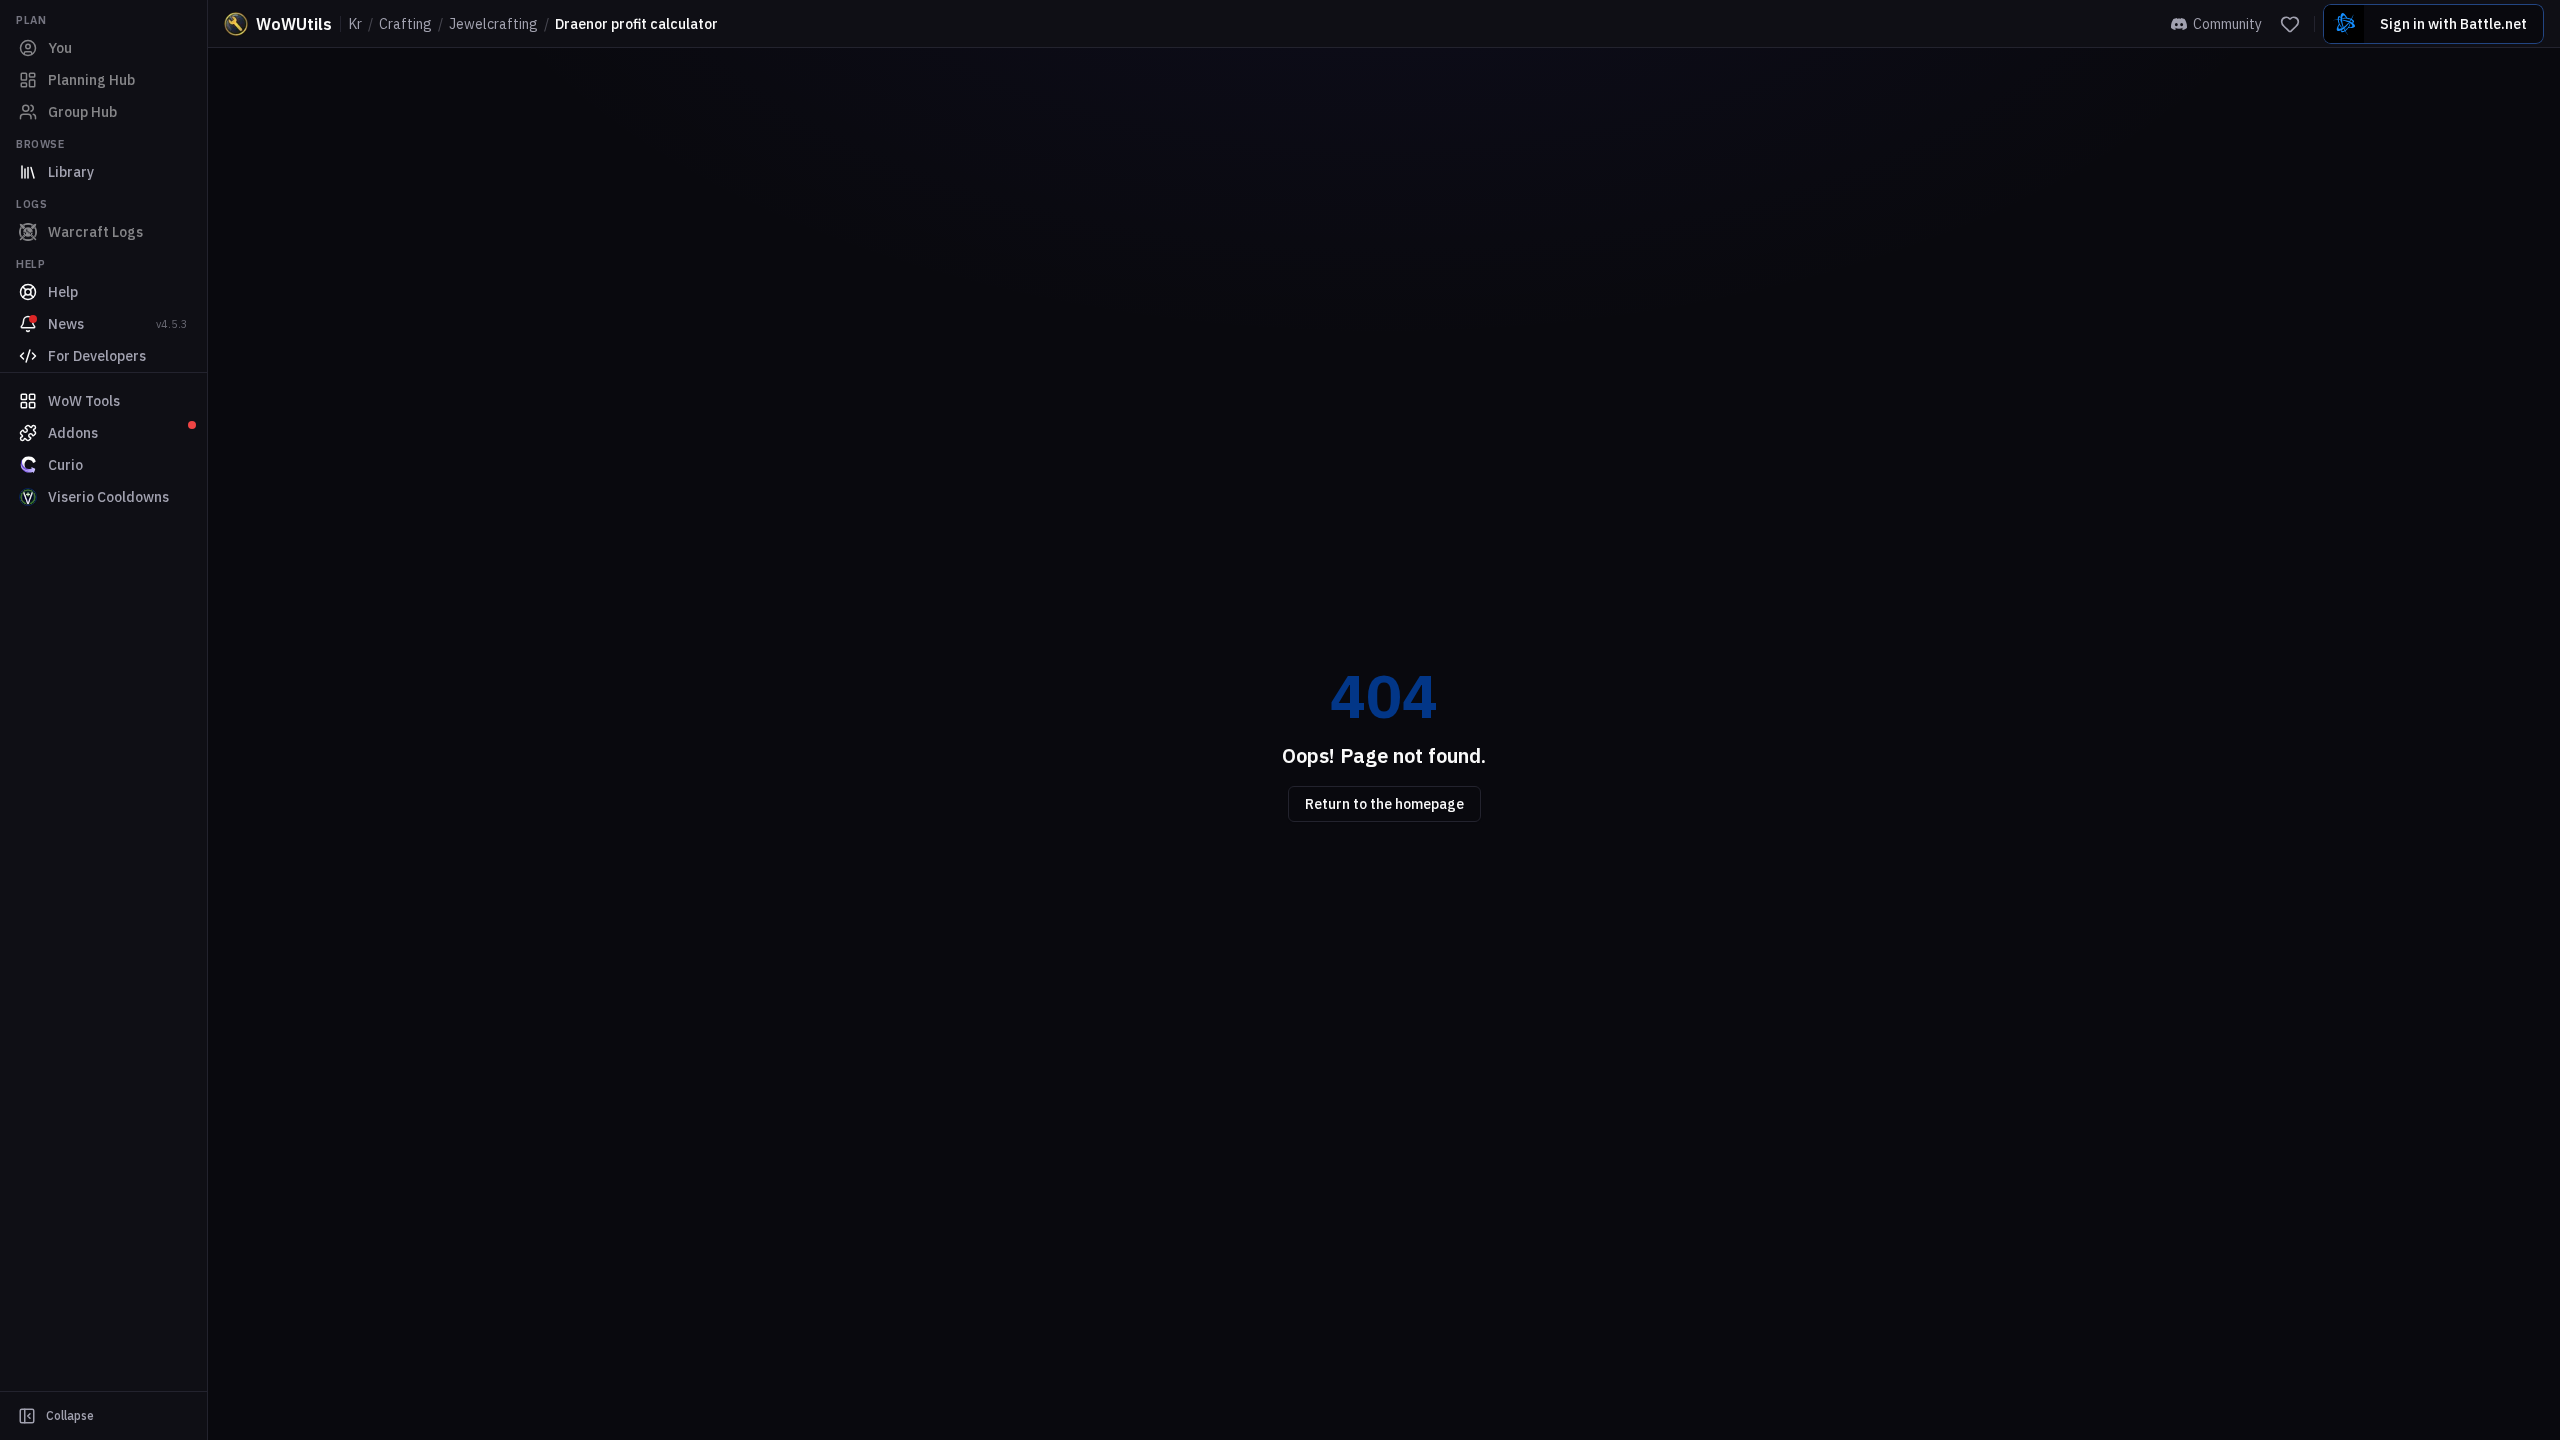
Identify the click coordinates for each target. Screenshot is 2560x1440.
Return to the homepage (1384, 804)
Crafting (405, 24)
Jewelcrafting (493, 24)
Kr (355, 24)
